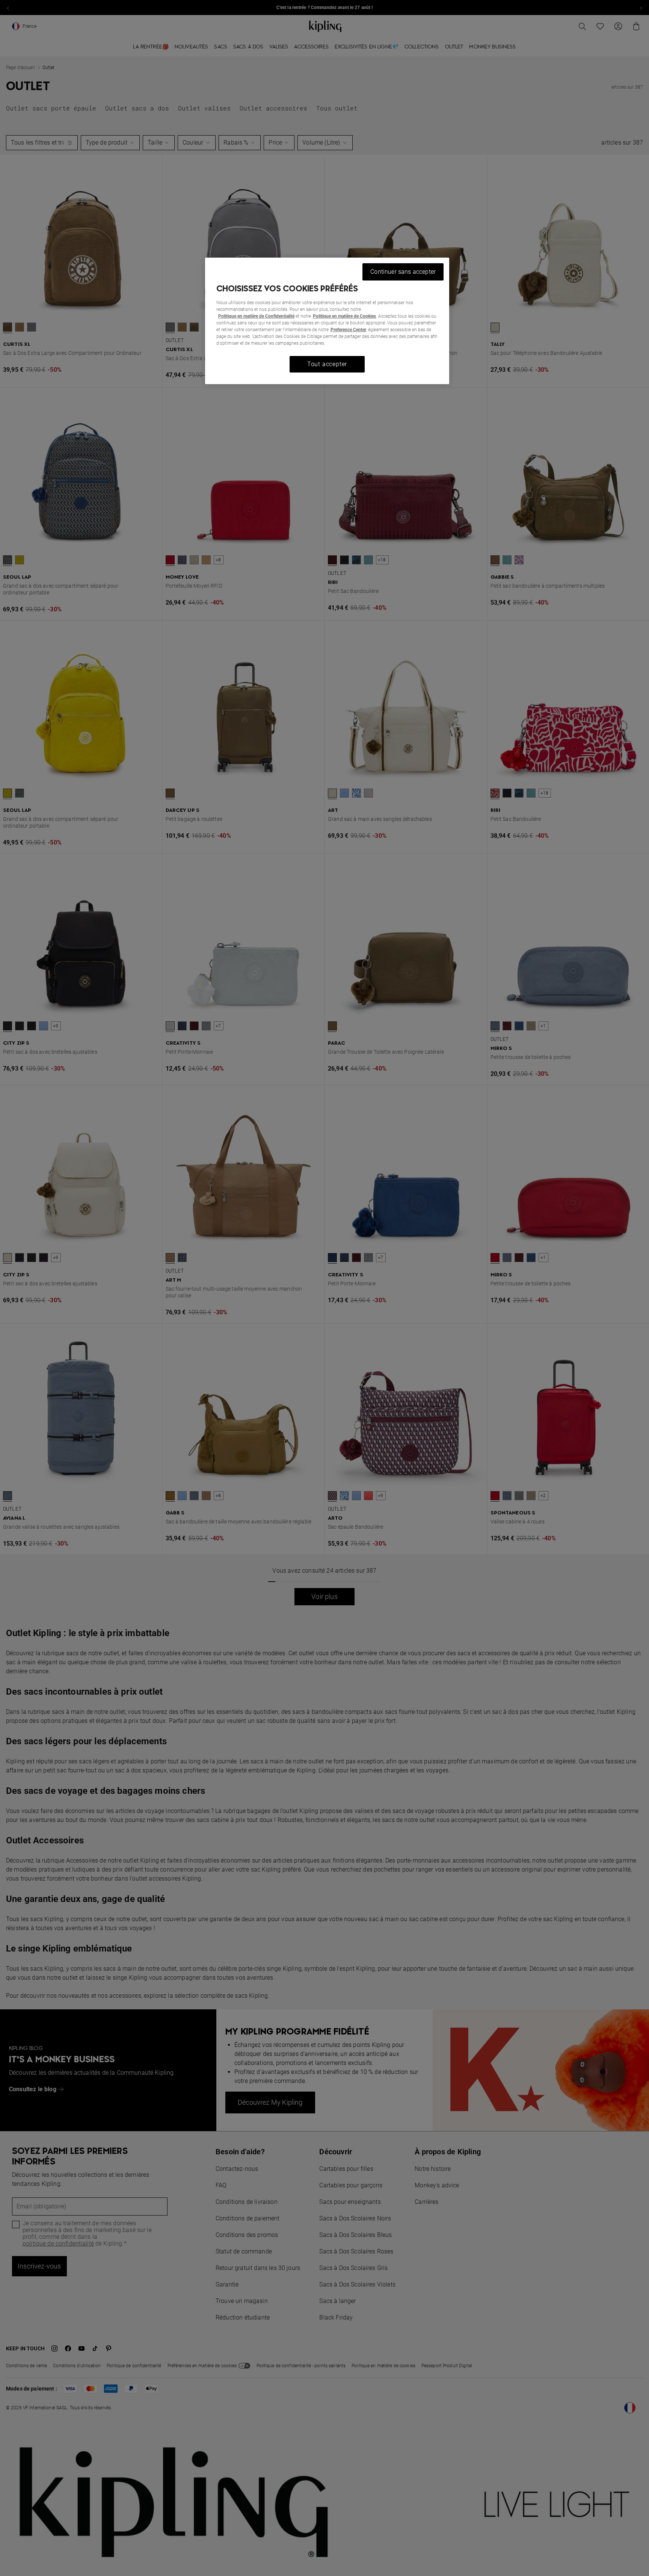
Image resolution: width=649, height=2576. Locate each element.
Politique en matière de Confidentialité (256, 316)
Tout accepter (327, 364)
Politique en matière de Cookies (344, 316)
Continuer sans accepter (403, 272)
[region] (327, 321)
